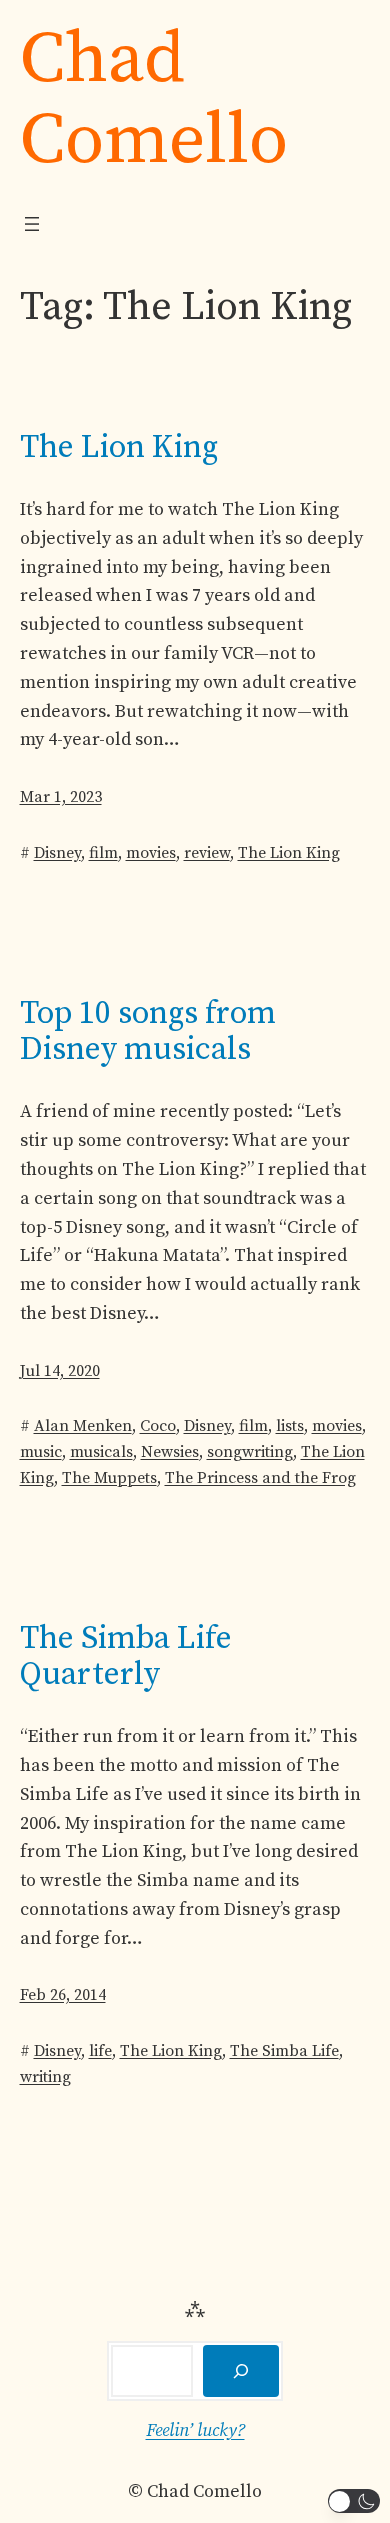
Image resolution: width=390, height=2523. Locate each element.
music (41, 1452)
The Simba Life (284, 2051)
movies (151, 853)
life (100, 2051)
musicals (101, 1452)
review (207, 853)
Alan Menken (83, 1426)
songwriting (250, 1452)
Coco (158, 1426)
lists (290, 1426)
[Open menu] (32, 224)
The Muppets (109, 1478)
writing (45, 2077)
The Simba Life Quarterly (126, 1657)
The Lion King (119, 448)
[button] (354, 2501)
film (103, 853)
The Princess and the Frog (260, 1478)
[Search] (241, 2371)
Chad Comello (154, 100)
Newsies (170, 1452)
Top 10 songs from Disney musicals (148, 1032)
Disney (57, 853)
